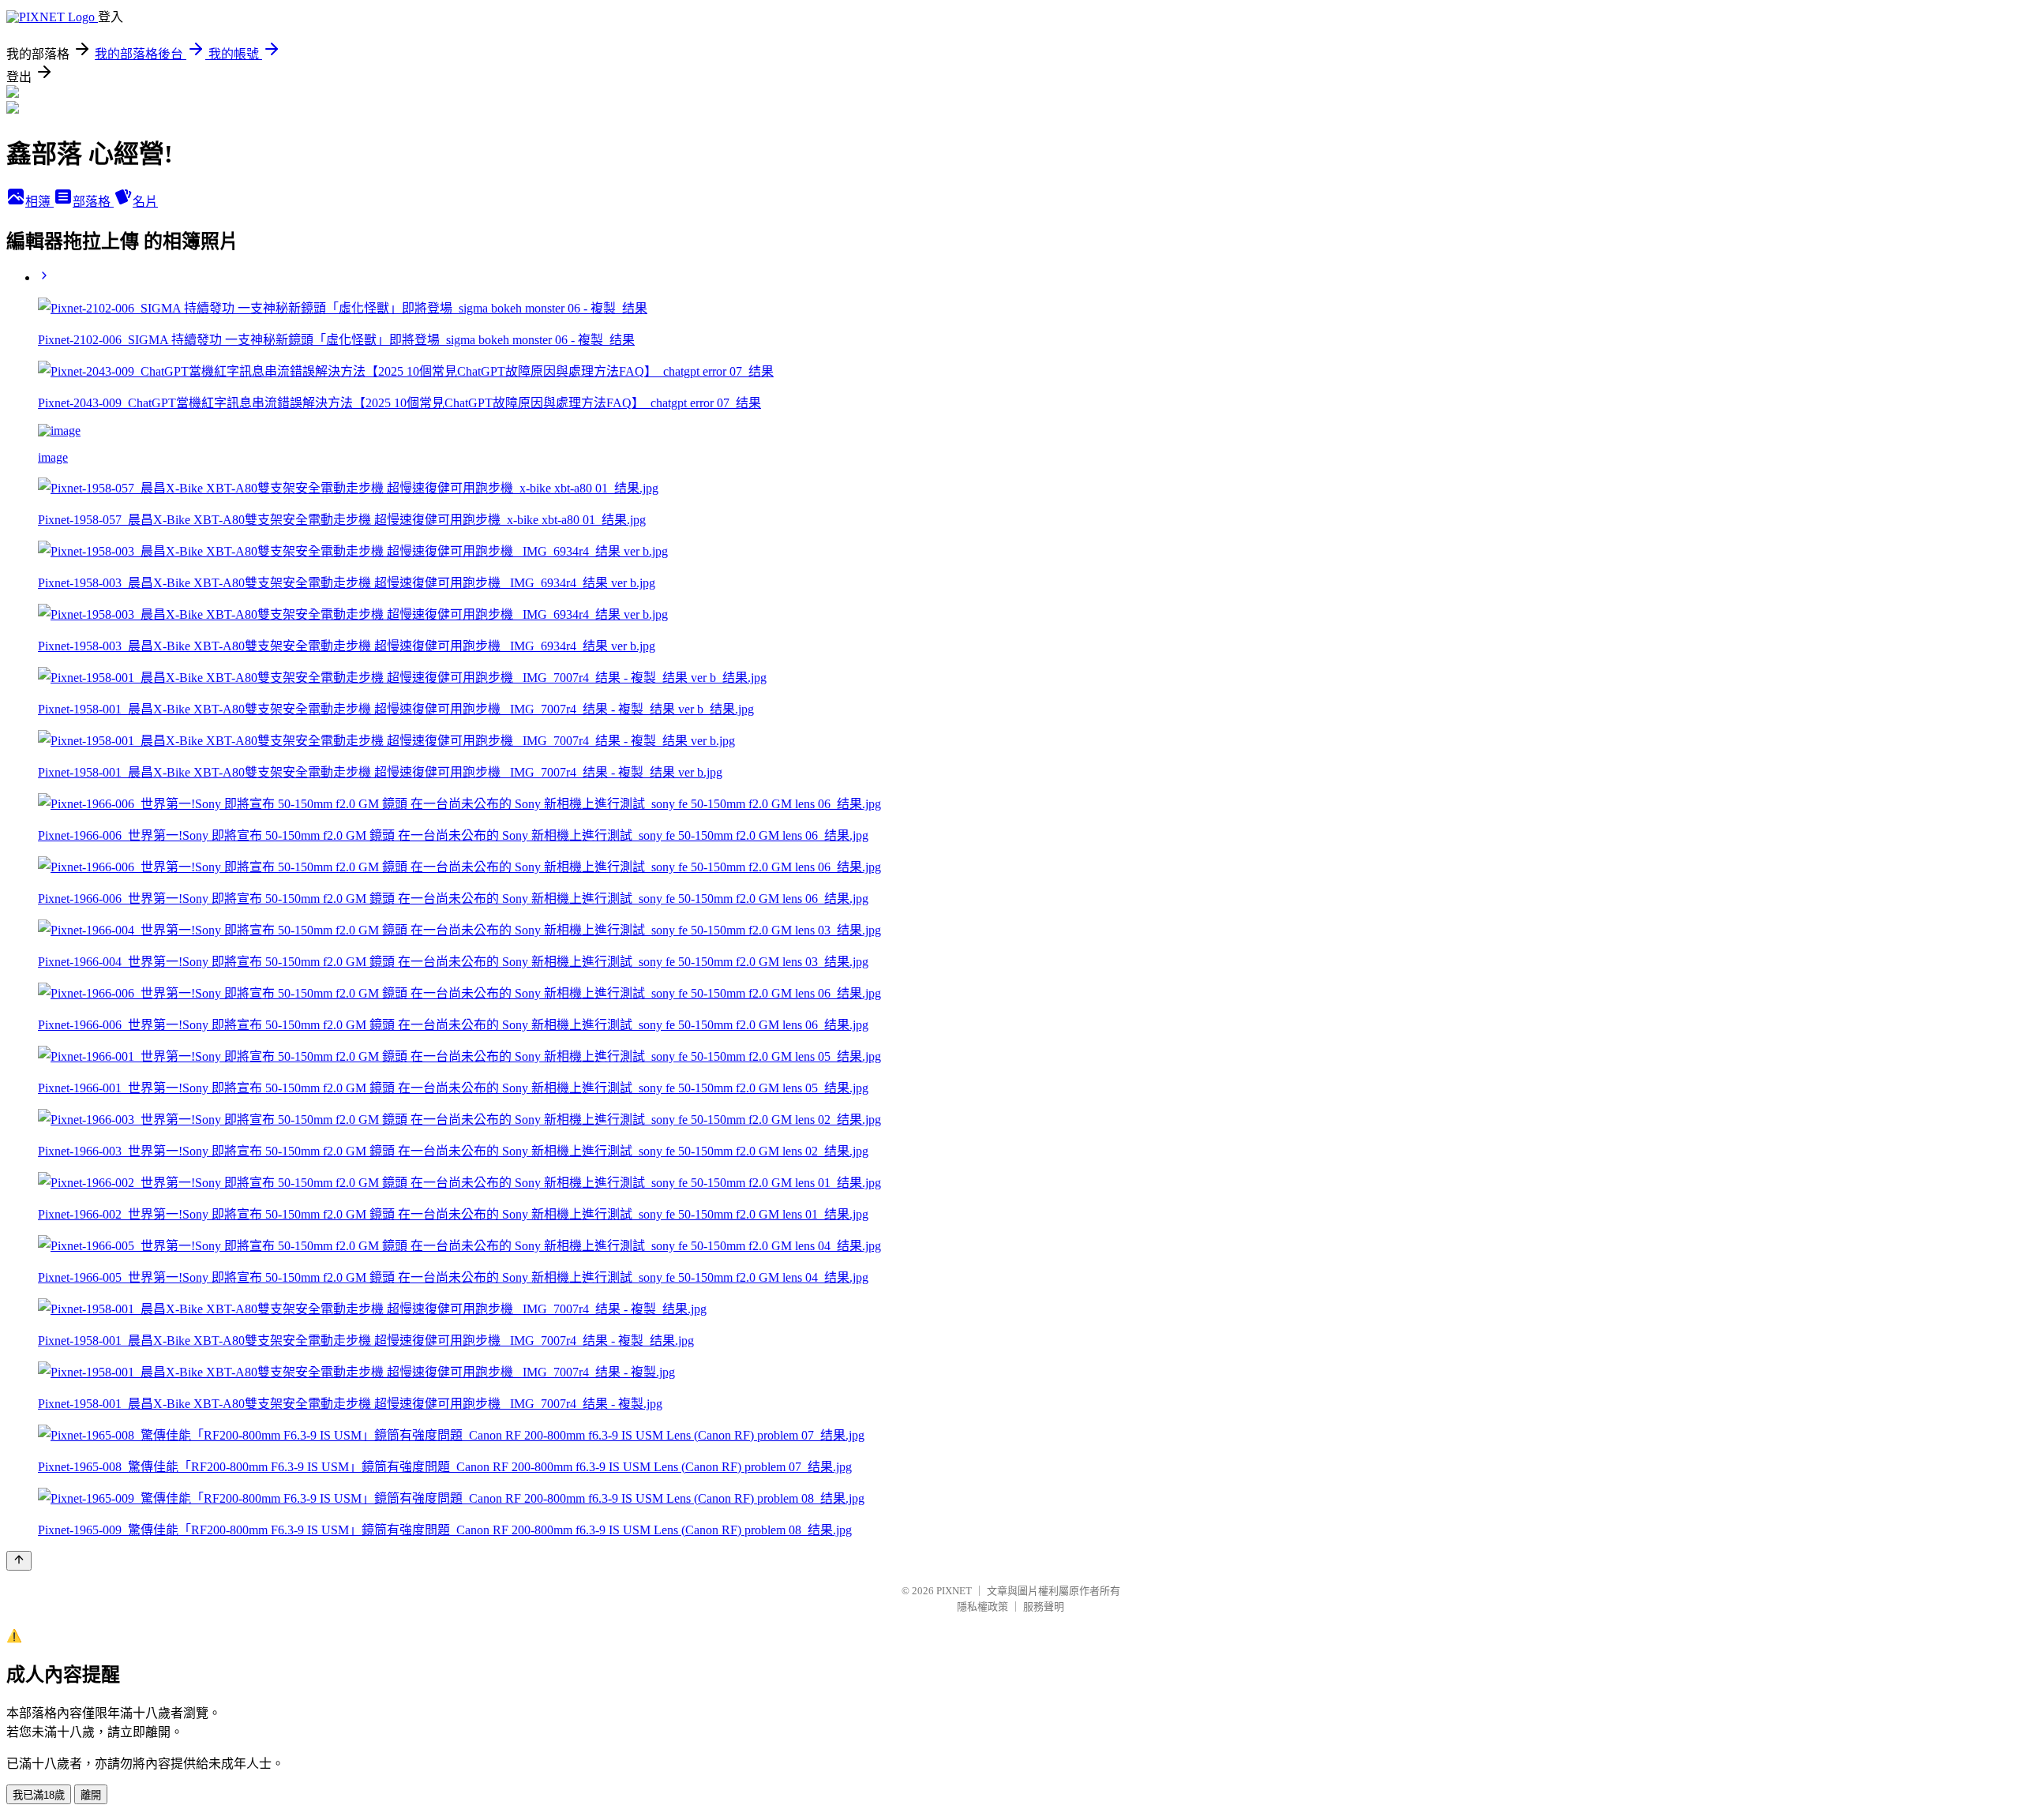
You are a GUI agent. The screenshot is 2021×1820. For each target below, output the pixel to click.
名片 (145, 202)
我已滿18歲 (39, 1795)
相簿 (39, 202)
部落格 (93, 202)
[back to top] (19, 1561)
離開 (91, 1795)
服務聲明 (1044, 1607)
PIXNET (954, 1591)
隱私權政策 (982, 1607)
